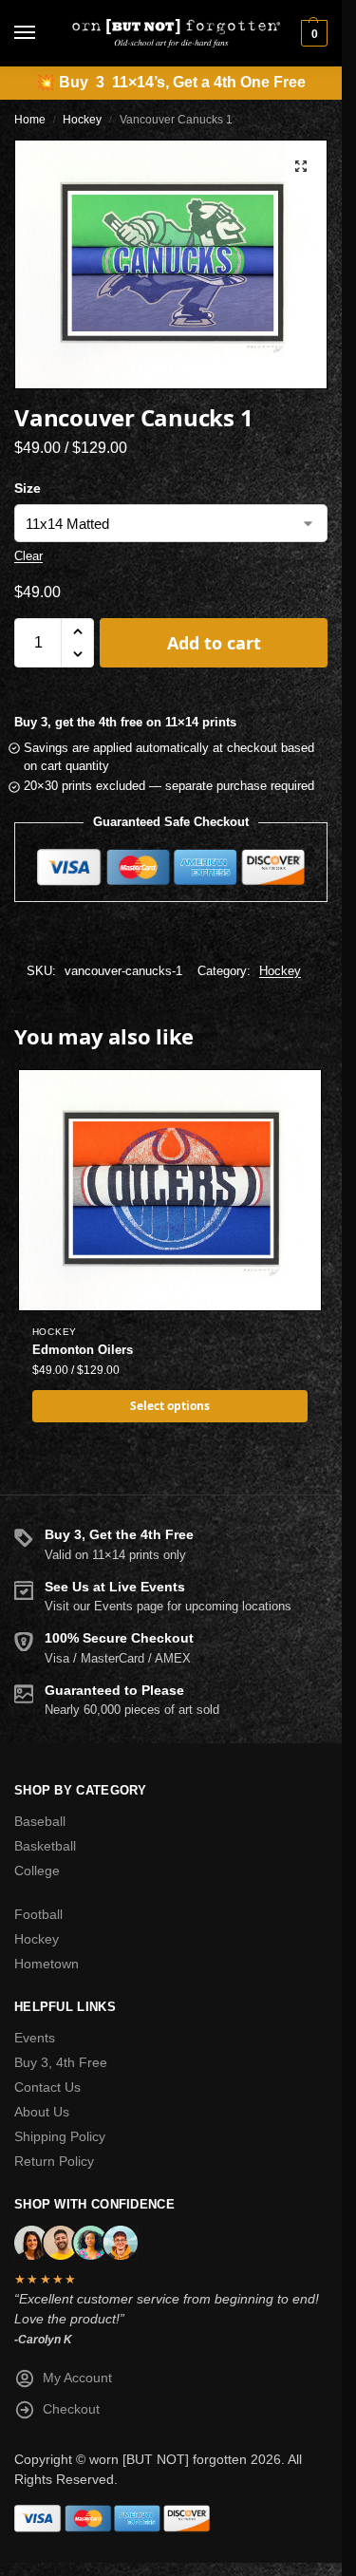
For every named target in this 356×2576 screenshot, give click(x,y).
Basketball (45, 1846)
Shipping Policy (60, 2136)
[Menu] (43, 33)
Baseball (40, 1821)
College (37, 1871)
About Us (42, 2112)
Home (30, 120)
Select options (170, 1406)
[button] (312, 33)
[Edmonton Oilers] (170, 1190)
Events (35, 2038)
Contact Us (47, 2087)
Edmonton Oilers (83, 1350)
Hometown (47, 1964)
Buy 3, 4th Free (61, 2062)
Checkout (71, 2409)
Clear (28, 556)
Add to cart (214, 643)
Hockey (82, 120)
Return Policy (54, 2161)
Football (38, 1914)
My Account (77, 2378)
